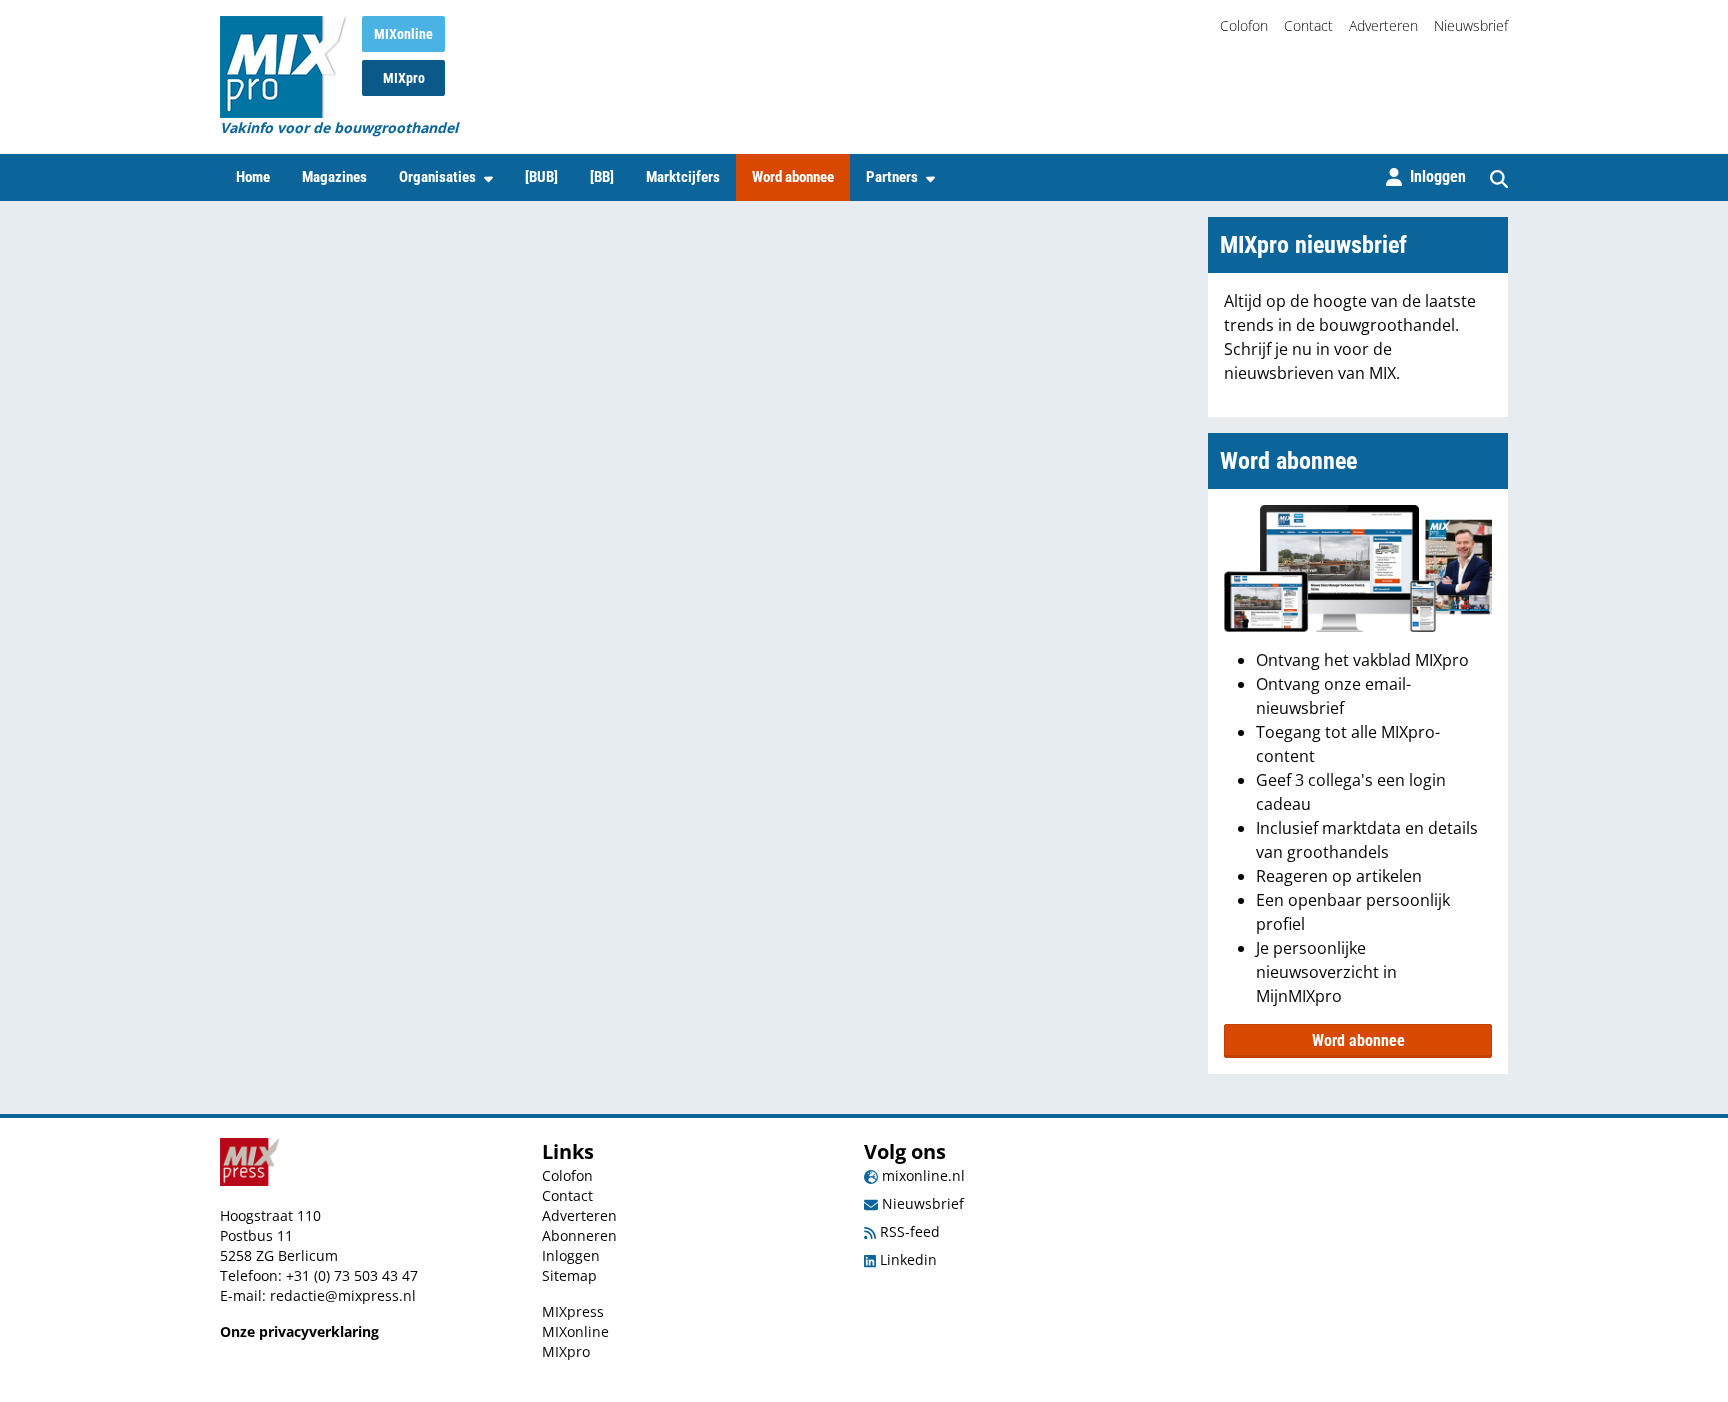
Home (253, 177)
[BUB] (541, 177)
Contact (1308, 25)
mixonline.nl (921, 1175)
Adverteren (1383, 25)
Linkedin (906, 1259)
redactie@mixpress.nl (343, 1295)
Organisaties (437, 177)
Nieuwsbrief (1471, 25)
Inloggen (571, 1255)
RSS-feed (908, 1231)
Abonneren (579, 1235)
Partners (892, 177)
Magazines (334, 177)
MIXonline (403, 34)
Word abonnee (793, 177)
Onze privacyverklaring (299, 1331)
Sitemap (569, 1275)
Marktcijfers (683, 177)
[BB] (602, 177)
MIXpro (404, 78)
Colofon (1244, 25)
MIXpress (573, 1311)
